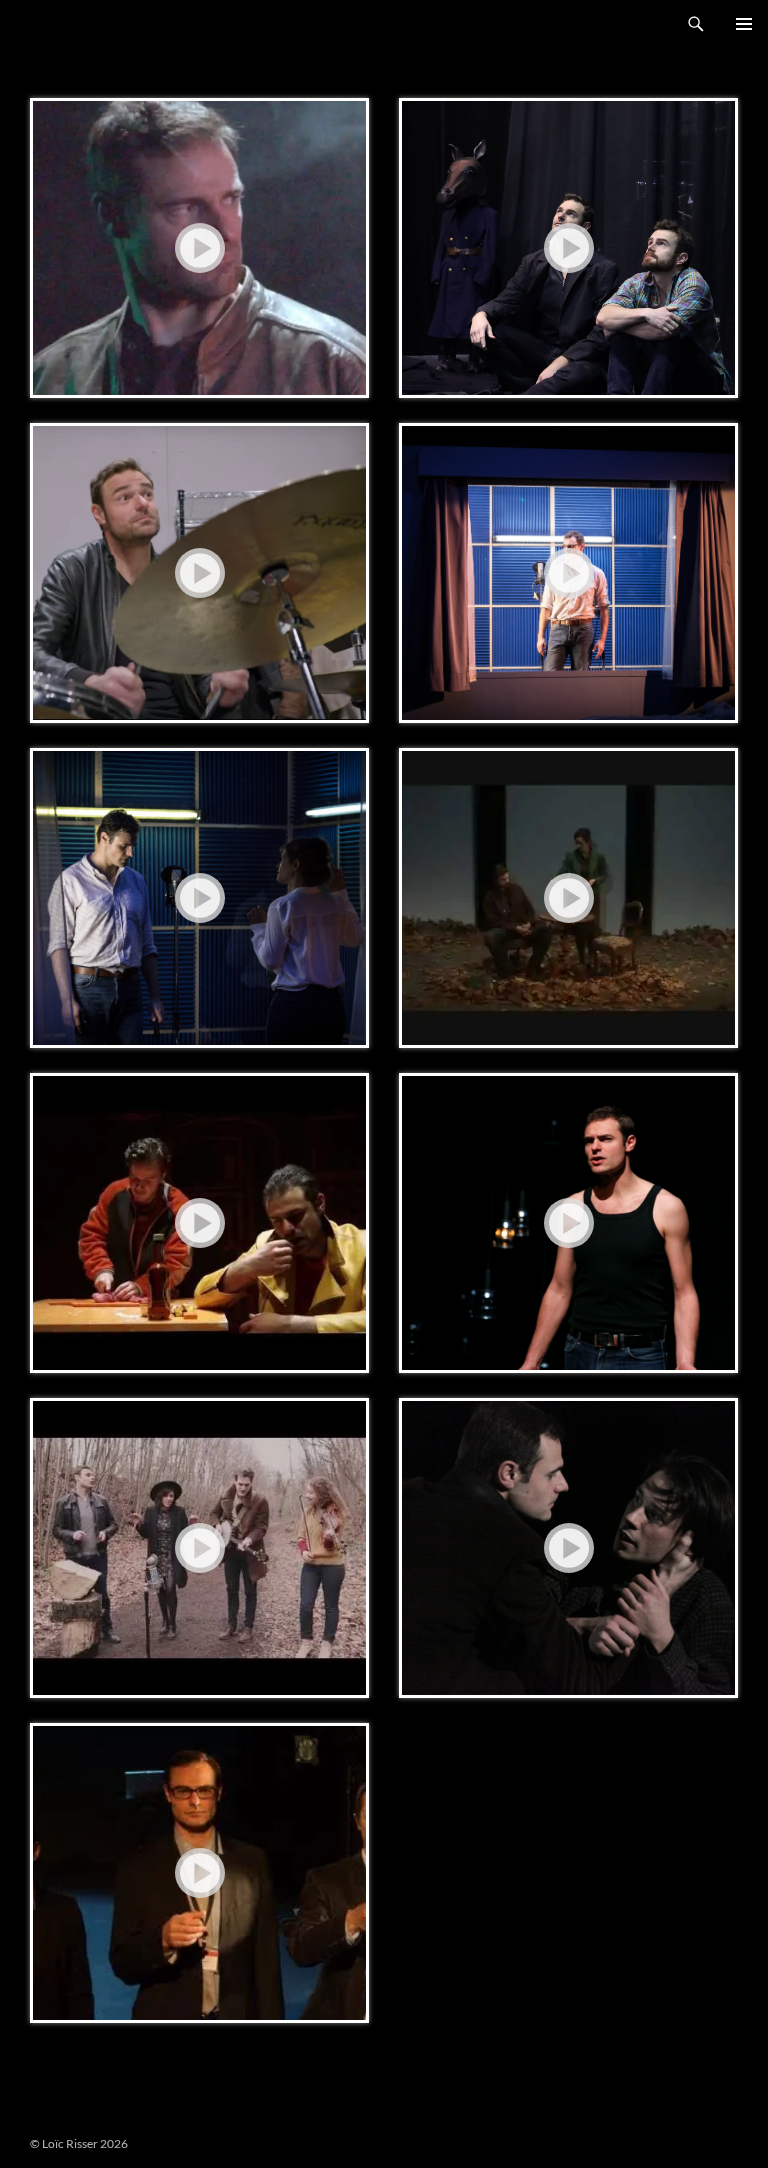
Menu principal (744, 24)
